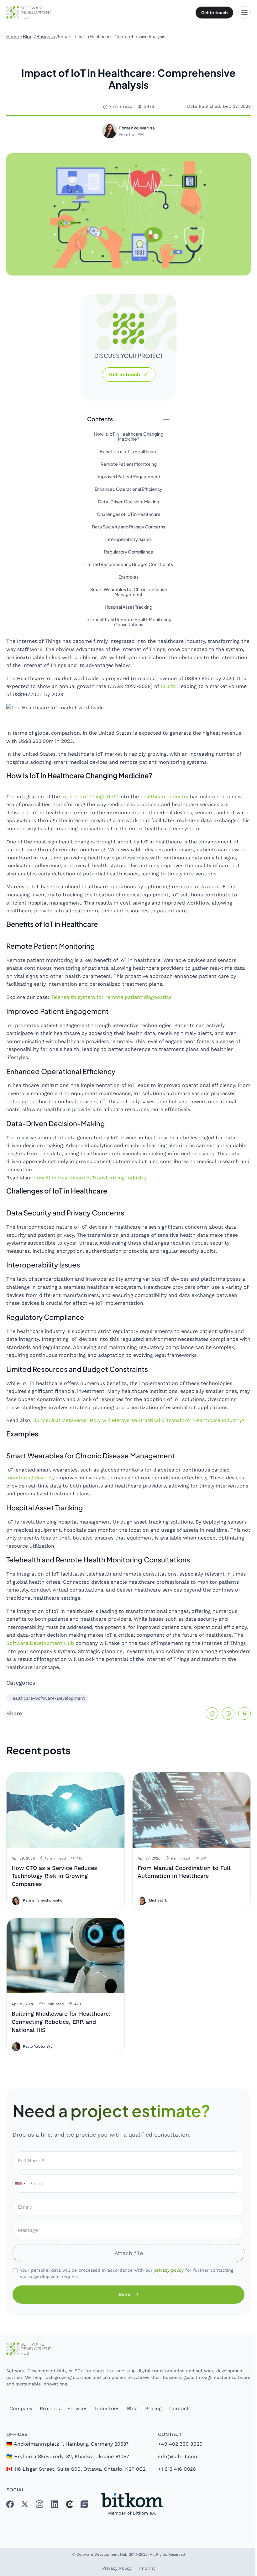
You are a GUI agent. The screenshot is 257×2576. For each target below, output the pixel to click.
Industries (107, 2408)
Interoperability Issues (128, 539)
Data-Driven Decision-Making (129, 502)
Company (21, 2408)
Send (125, 2294)
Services (77, 2408)
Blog (28, 36)
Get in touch (215, 13)
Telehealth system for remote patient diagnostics (111, 997)
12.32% (168, 686)
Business (46, 36)
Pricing (153, 2408)
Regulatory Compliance (129, 552)
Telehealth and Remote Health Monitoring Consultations (129, 622)
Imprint (147, 2568)
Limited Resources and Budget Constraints (129, 564)
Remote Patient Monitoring (129, 464)
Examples (128, 577)
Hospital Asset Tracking (128, 607)
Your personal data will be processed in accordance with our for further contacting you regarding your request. (127, 2273)
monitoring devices (29, 1478)
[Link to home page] (128, 2349)
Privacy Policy (117, 2568)
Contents (100, 419)
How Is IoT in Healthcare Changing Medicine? (129, 437)
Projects (50, 2408)
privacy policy (169, 2270)
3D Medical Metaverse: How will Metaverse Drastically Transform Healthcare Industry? (139, 1420)
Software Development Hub (40, 1643)
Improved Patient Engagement (128, 477)
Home (13, 36)
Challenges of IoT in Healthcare (129, 514)
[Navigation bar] (244, 13)
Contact (179, 2408)
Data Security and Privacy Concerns (128, 527)
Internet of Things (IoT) (90, 797)
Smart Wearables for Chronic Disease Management (129, 592)
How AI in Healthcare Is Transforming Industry (90, 1178)
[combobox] (20, 2184)
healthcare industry (164, 797)
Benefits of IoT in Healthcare (129, 452)
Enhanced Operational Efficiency (128, 489)
